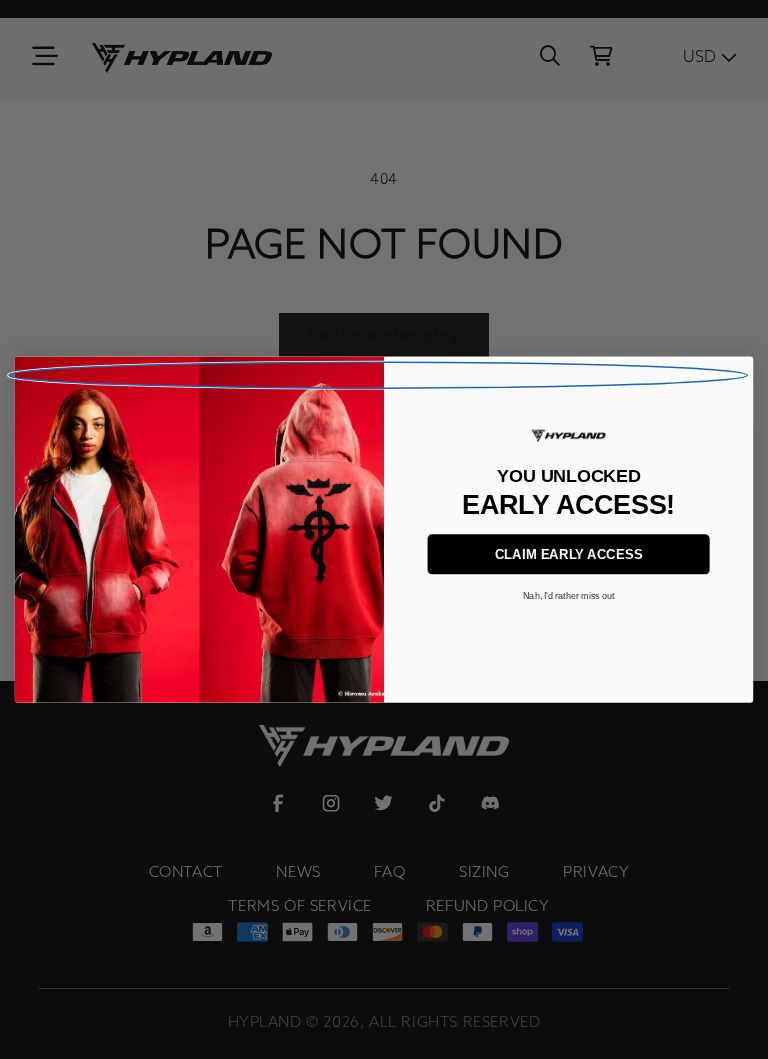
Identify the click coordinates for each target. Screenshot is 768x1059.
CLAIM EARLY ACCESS (569, 554)
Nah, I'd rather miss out (569, 596)
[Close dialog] (378, 375)
